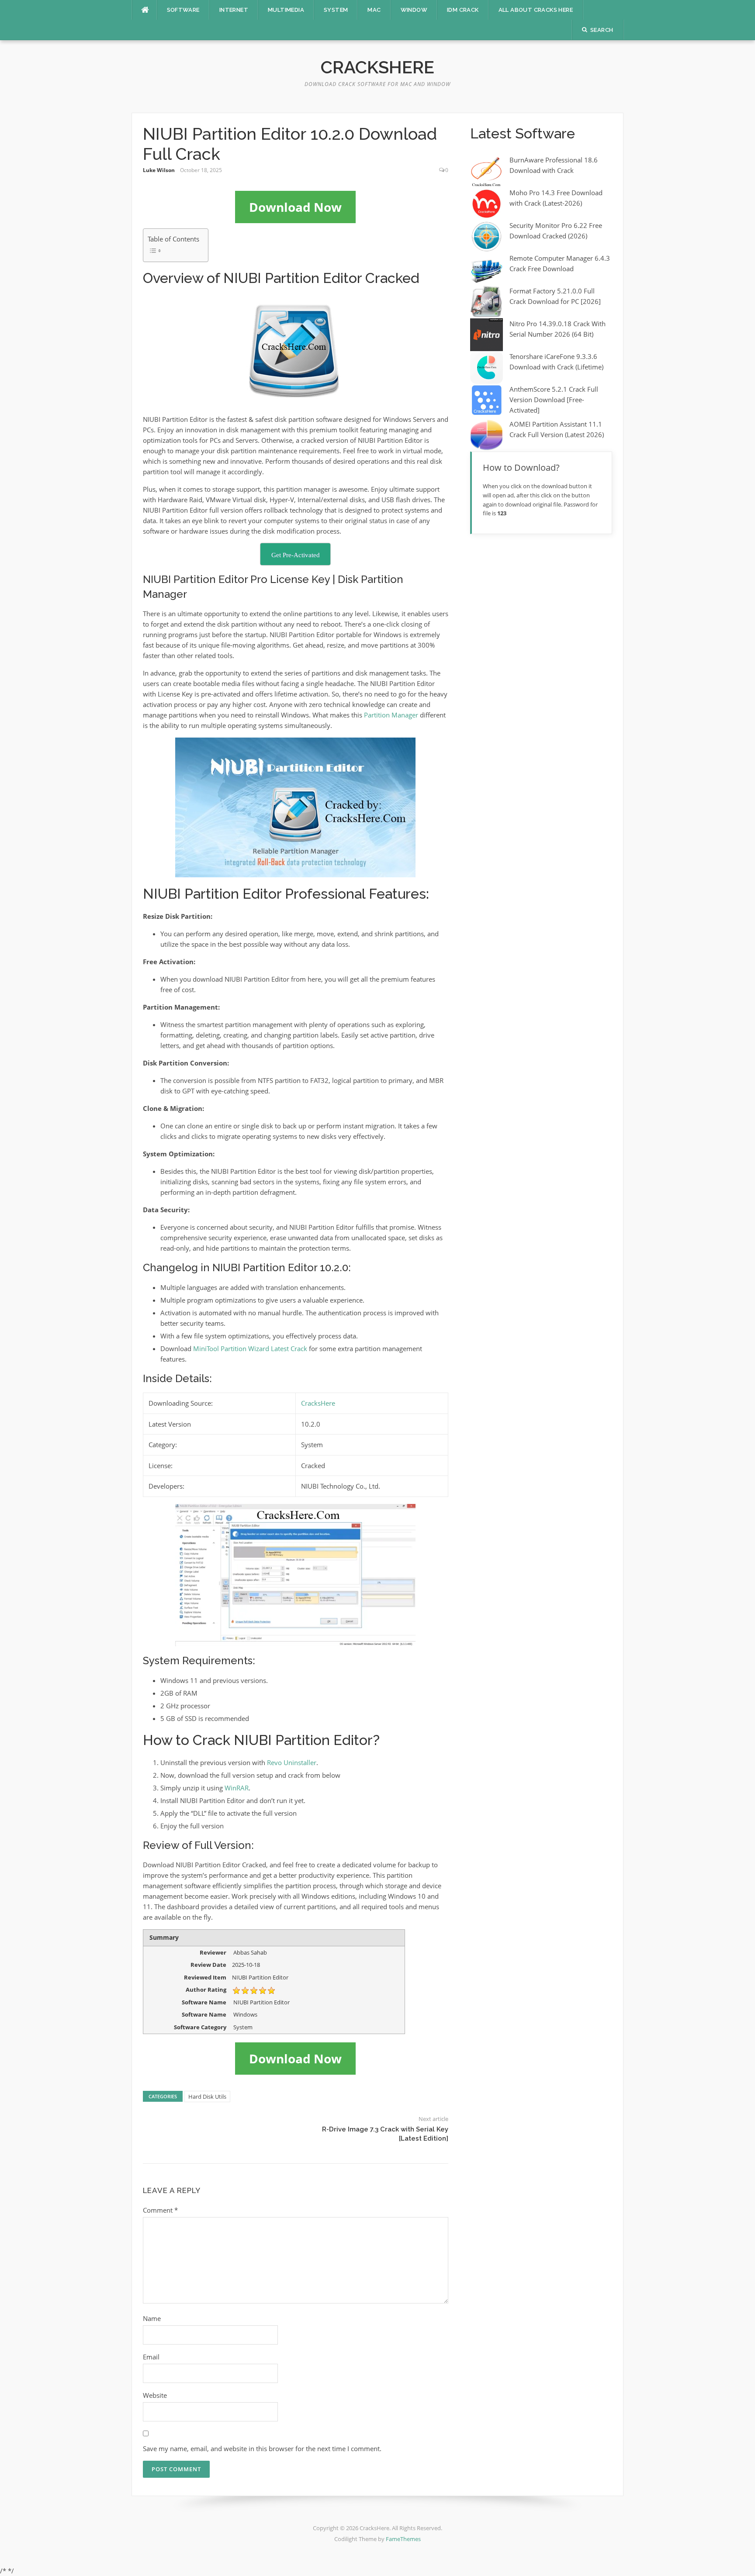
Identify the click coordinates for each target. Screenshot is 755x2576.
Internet (234, 10)
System (336, 10)
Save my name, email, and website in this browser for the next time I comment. (262, 2448)
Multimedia (286, 10)
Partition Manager (391, 715)
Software (183, 10)
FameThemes (403, 2539)
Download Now (295, 207)
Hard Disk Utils (207, 2097)
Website (155, 2395)
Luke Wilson (159, 170)
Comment (160, 2210)
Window (414, 10)
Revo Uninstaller (292, 1762)
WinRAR (237, 1788)
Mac (374, 10)
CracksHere (377, 67)
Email (151, 2357)
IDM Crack (463, 10)
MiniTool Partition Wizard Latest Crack (250, 1348)
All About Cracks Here (536, 10)
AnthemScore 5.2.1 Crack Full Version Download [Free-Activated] (554, 400)
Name (152, 2318)
